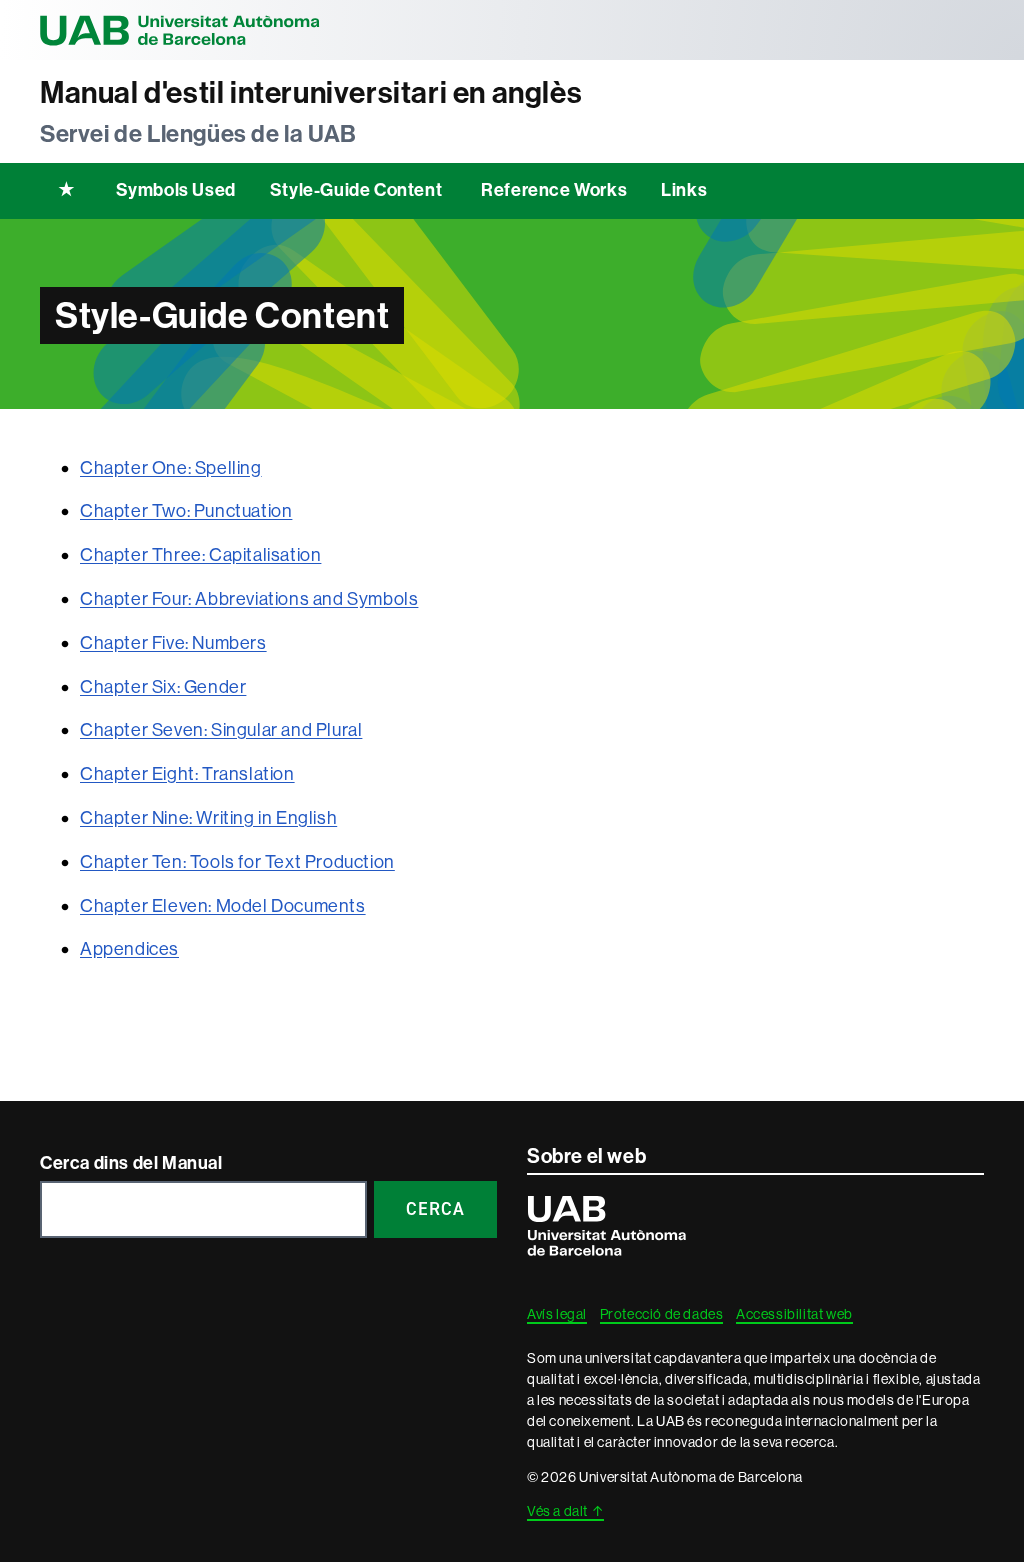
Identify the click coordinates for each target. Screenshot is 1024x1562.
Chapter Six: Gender (163, 687)
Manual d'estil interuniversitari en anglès (311, 93)
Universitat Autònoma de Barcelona (180, 30)
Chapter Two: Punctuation (186, 511)
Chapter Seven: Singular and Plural (221, 730)
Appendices (129, 949)
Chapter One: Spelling (171, 468)
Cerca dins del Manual (131, 1163)
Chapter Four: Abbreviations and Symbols (249, 599)
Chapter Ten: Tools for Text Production (237, 862)
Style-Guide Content (356, 190)
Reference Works (554, 190)
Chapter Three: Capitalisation (200, 555)
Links (684, 190)
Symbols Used (176, 190)
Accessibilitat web (794, 1314)
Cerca (435, 1209)
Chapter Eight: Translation (187, 774)
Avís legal (557, 1314)
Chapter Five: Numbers (173, 643)
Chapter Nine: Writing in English (208, 818)
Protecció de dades (662, 1314)
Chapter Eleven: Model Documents (223, 906)
